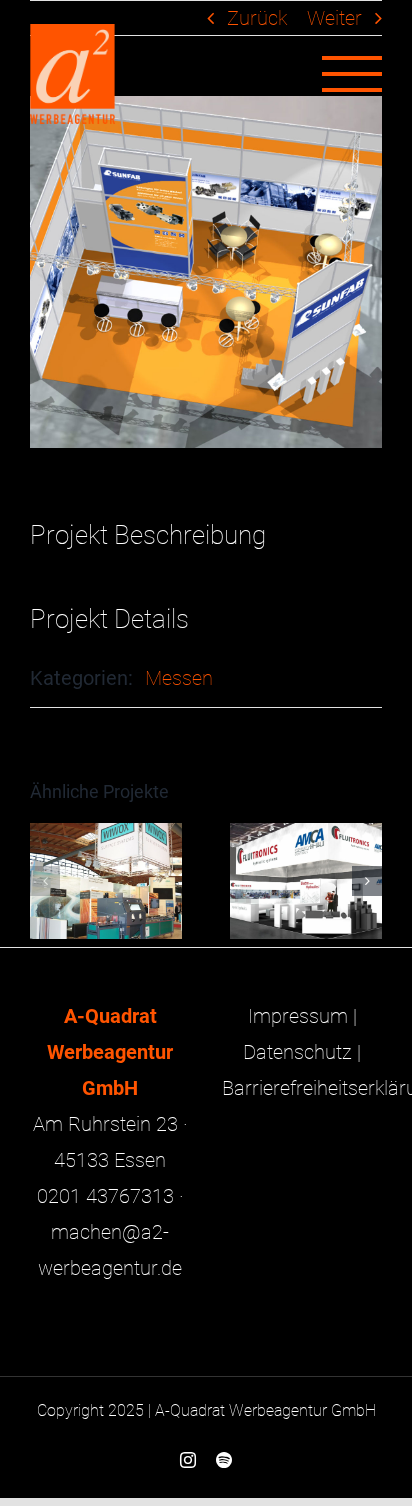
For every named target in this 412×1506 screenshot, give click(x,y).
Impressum (298, 1016)
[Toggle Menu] (352, 74)
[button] (45, 881)
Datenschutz (297, 1052)
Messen (179, 678)
